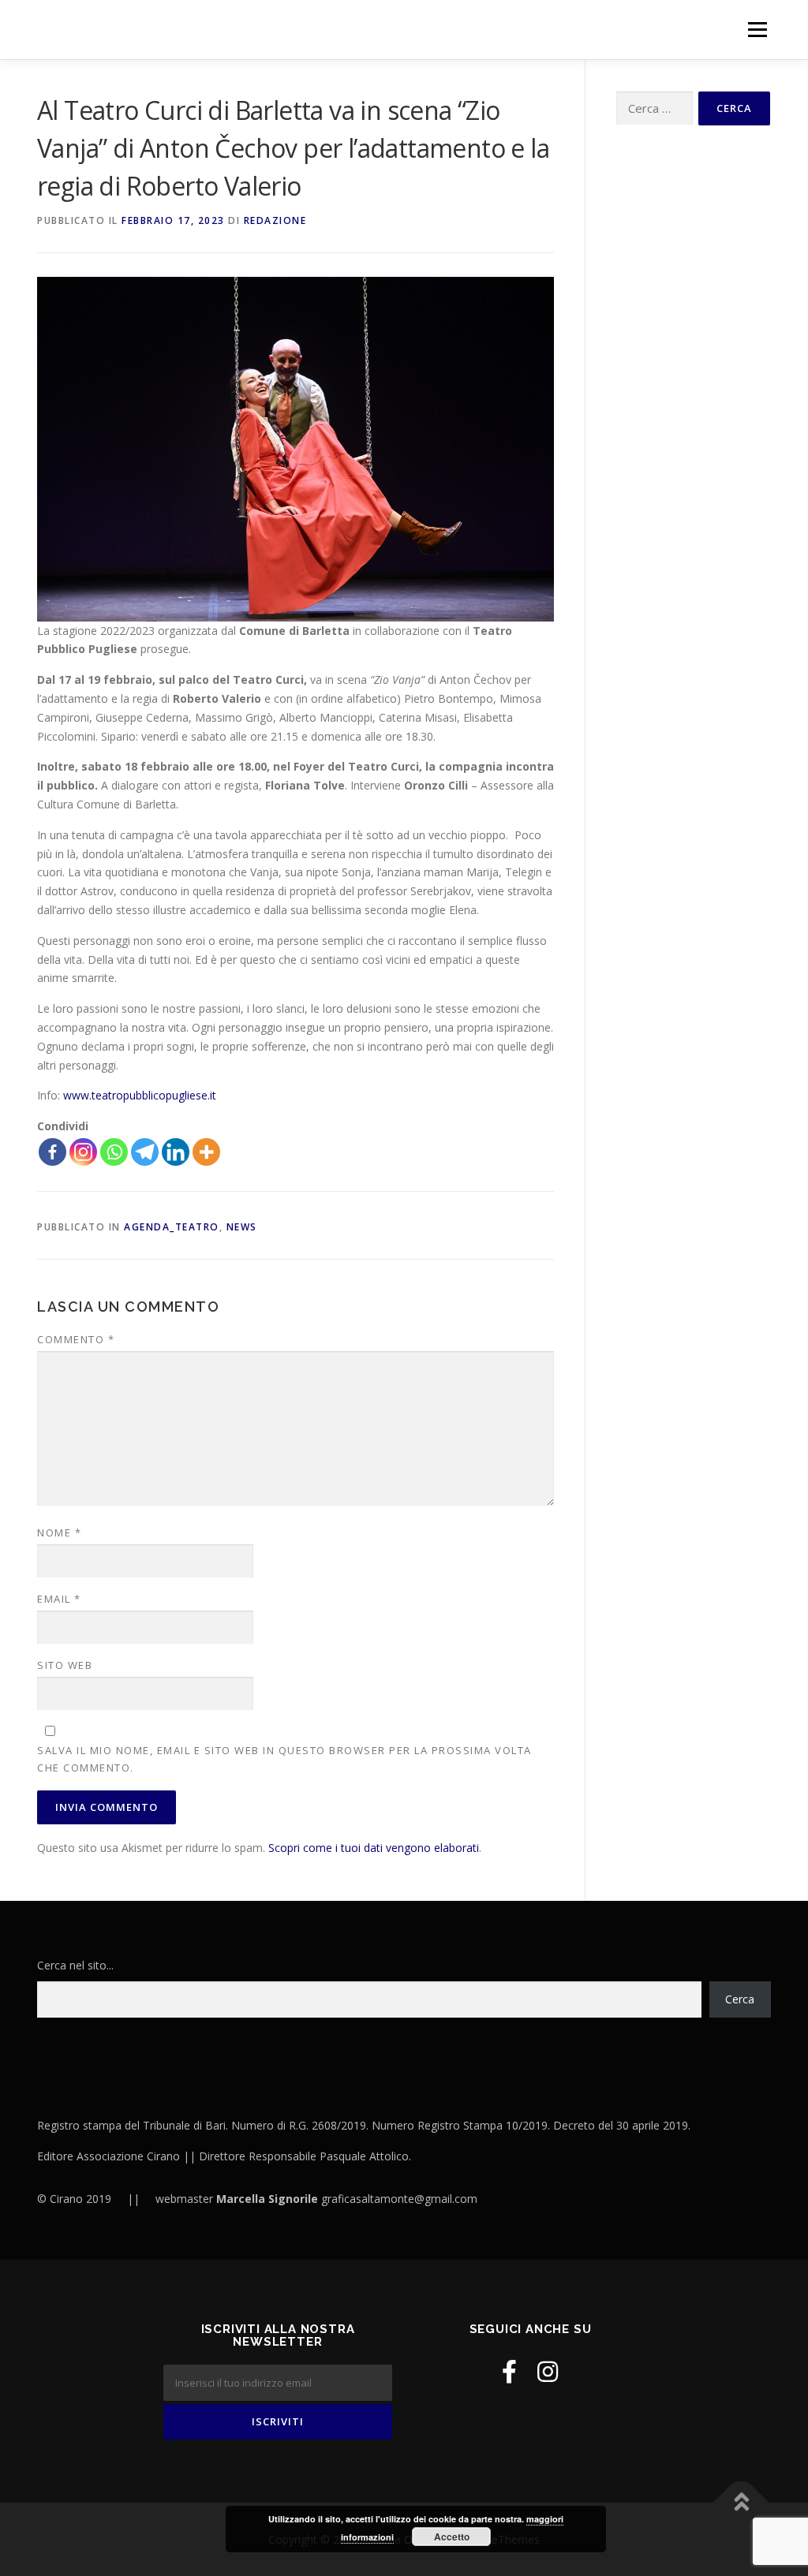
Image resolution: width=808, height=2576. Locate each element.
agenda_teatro (172, 1227)
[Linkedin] (176, 1152)
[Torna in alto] (741, 2502)
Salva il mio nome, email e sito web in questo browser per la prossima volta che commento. (284, 1759)
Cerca (740, 1999)
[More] (206, 1152)
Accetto (452, 2537)
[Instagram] (83, 1152)
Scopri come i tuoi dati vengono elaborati (374, 1848)
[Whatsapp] (114, 1152)
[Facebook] (52, 1152)
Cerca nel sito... (75, 1965)
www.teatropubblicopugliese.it (140, 1095)
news (242, 1227)
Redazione (275, 220)
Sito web (65, 1665)
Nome (59, 1533)
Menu (757, 30)
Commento (76, 1339)
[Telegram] (145, 1152)
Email (59, 1599)
